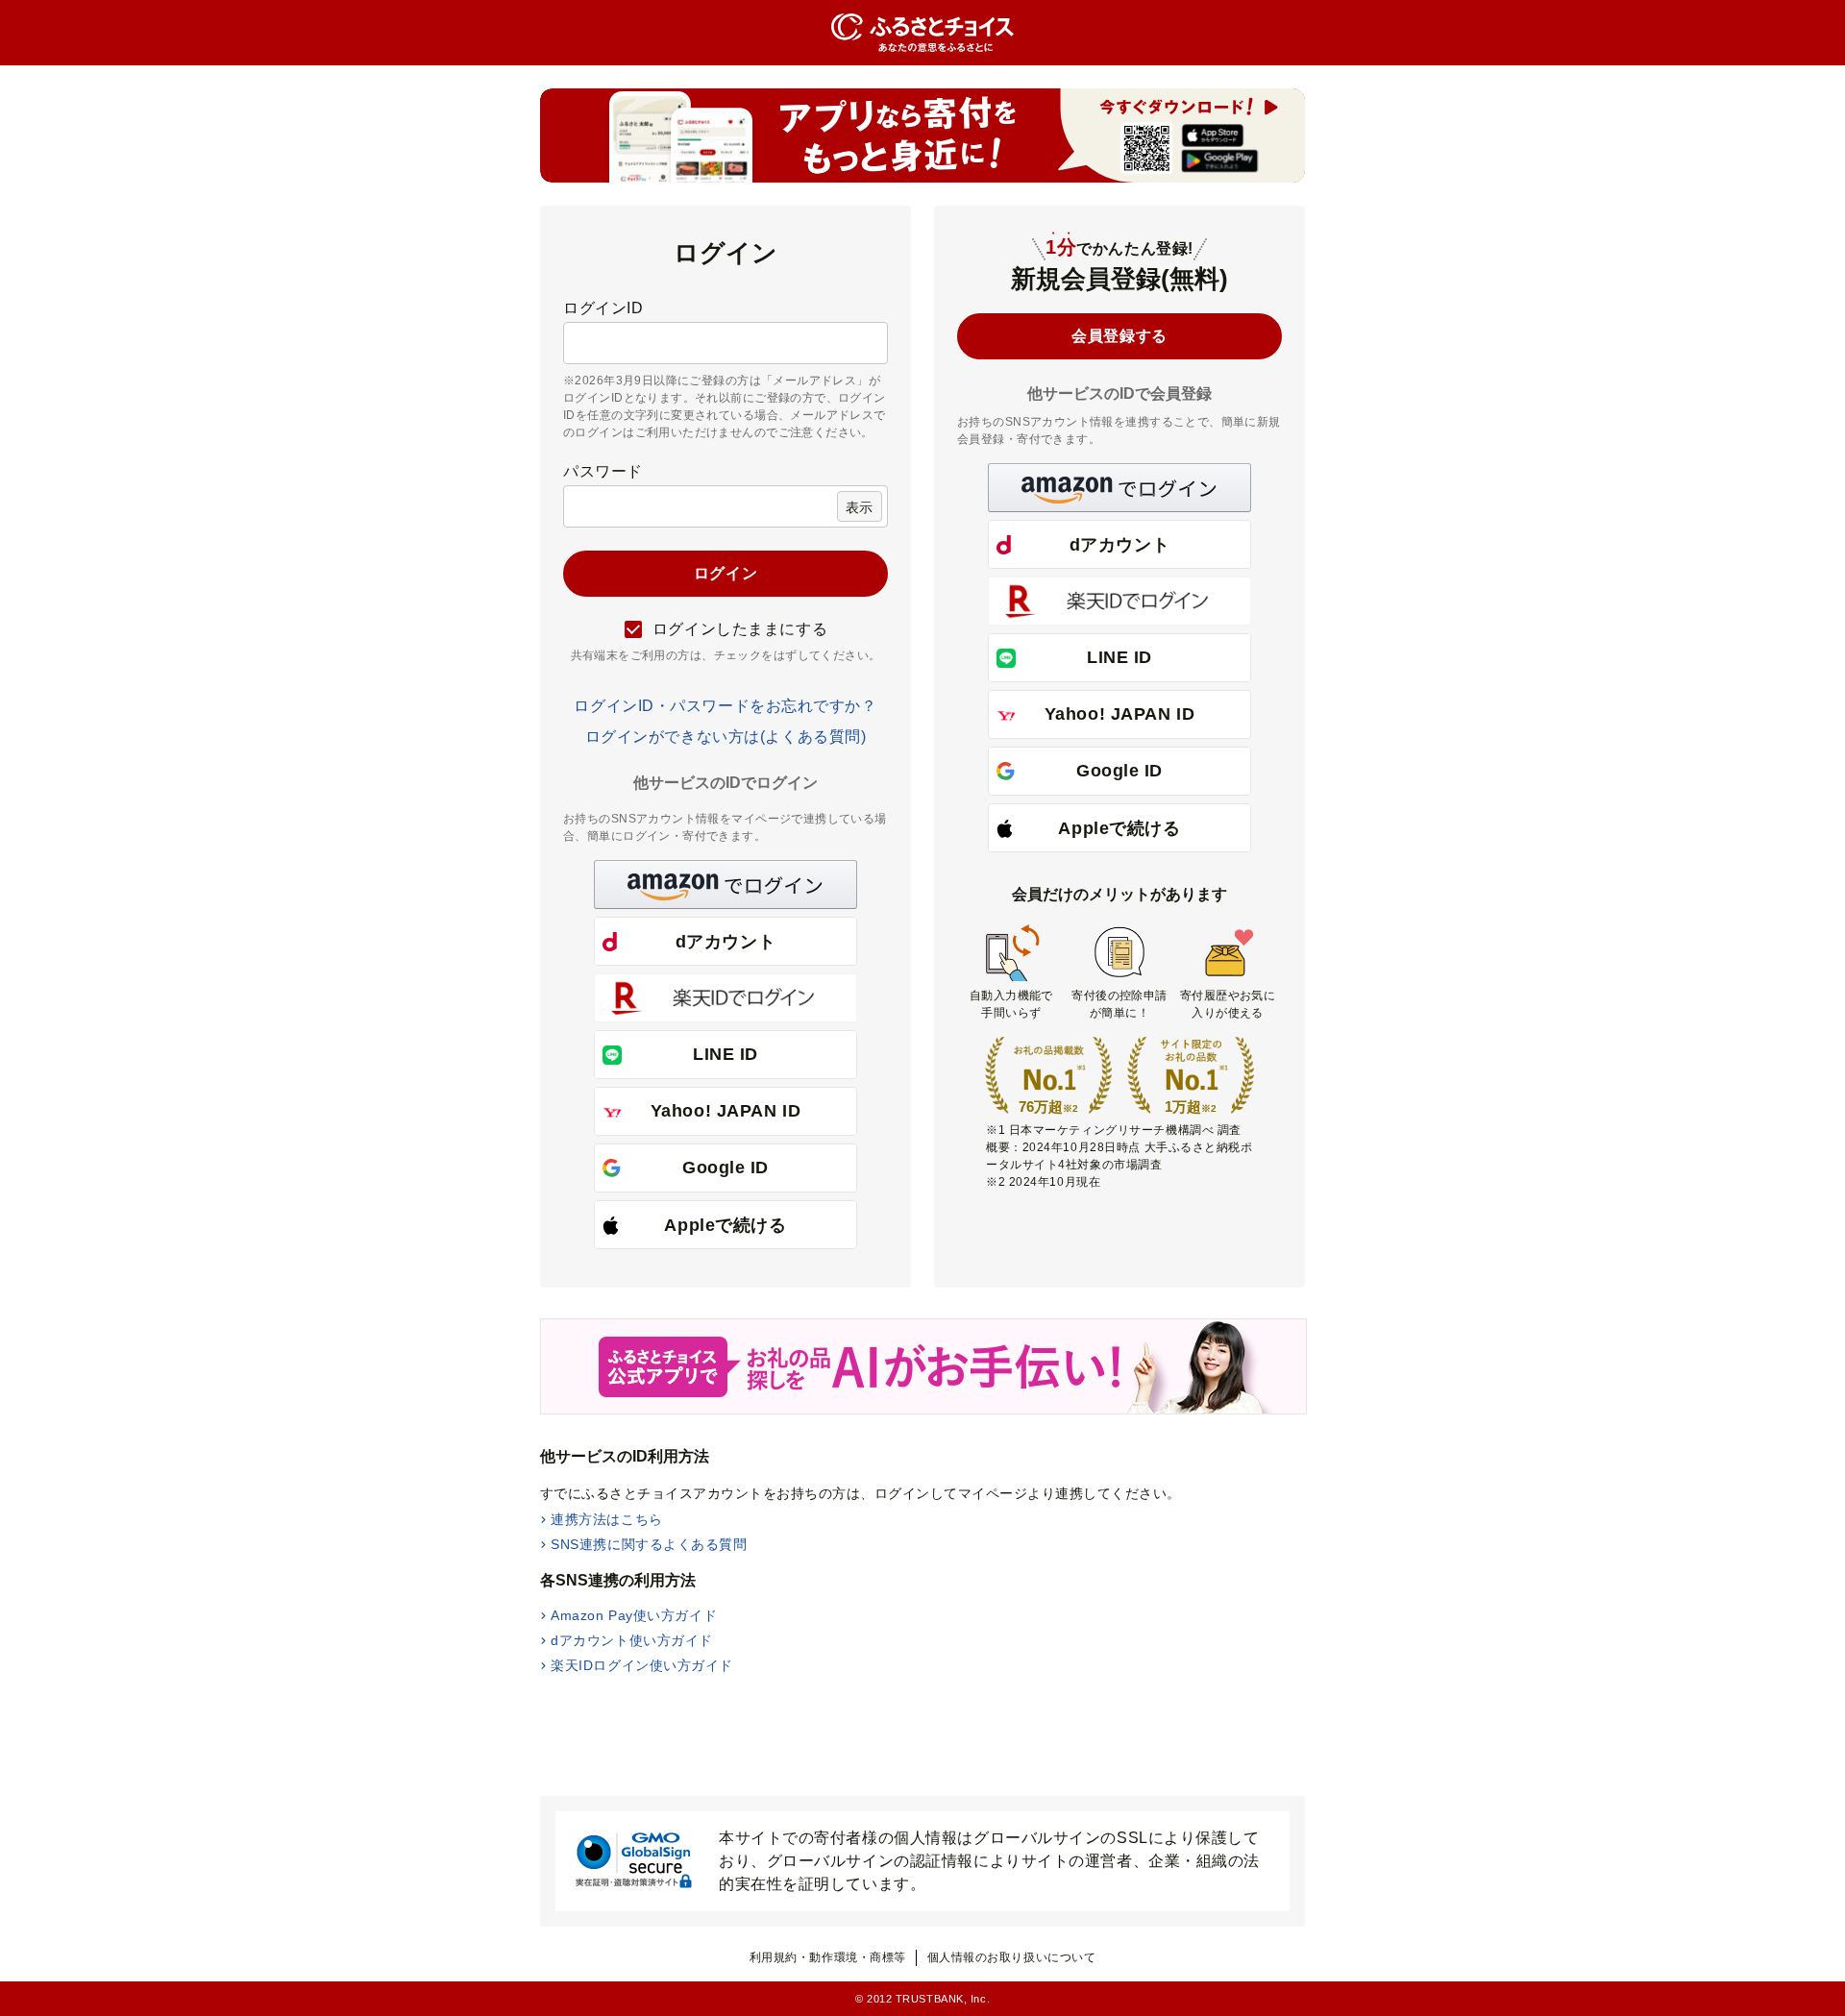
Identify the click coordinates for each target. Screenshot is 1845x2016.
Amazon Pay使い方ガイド (634, 1615)
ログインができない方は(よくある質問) (726, 737)
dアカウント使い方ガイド (632, 1640)
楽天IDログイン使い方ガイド (642, 1665)
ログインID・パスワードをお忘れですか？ (725, 706)
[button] (726, 885)
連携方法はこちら (606, 1519)
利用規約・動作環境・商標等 (828, 1957)
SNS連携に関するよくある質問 (649, 1544)
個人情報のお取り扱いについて (1012, 1957)
